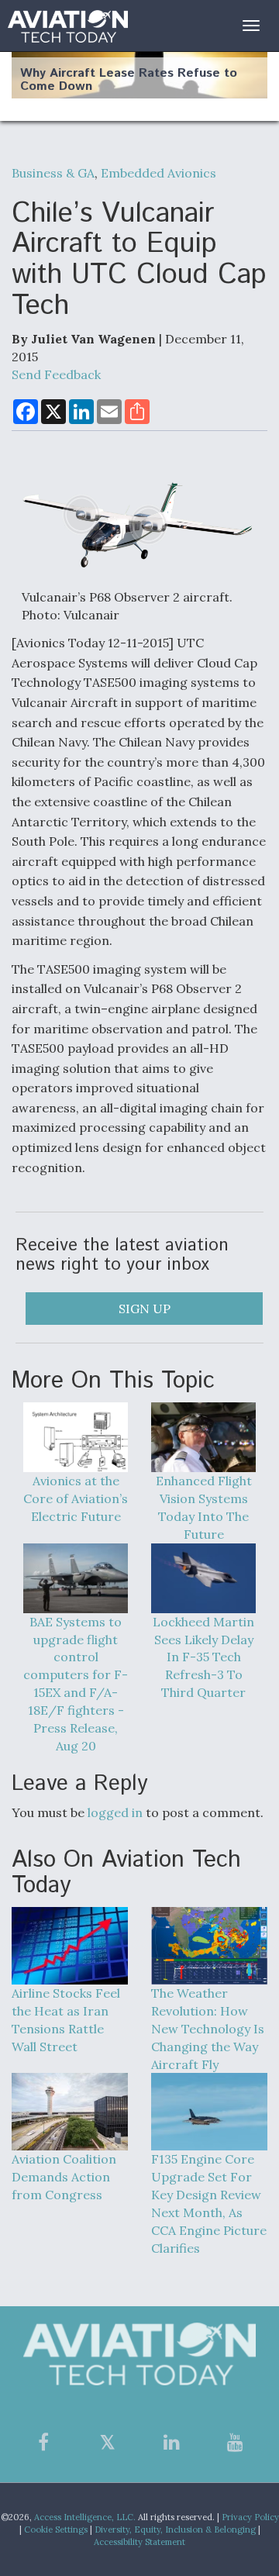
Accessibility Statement (139, 2542)
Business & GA (53, 173)
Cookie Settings (56, 2529)
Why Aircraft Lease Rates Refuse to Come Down (129, 80)
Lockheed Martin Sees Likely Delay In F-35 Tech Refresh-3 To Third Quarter (203, 1657)
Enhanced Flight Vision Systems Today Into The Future (204, 1507)
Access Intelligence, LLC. (85, 2517)
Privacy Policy (250, 2517)
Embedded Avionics (158, 173)
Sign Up (145, 1309)
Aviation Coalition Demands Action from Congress (64, 2177)
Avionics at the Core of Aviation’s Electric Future (76, 1498)
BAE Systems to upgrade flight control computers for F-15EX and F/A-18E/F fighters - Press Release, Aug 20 (76, 1684)
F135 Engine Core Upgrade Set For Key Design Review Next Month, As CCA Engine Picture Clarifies (209, 2203)
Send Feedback (56, 374)
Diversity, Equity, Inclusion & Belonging (175, 2529)
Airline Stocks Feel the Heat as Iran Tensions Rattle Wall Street (66, 2020)
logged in (115, 1812)
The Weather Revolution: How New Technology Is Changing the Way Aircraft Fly (208, 2028)
